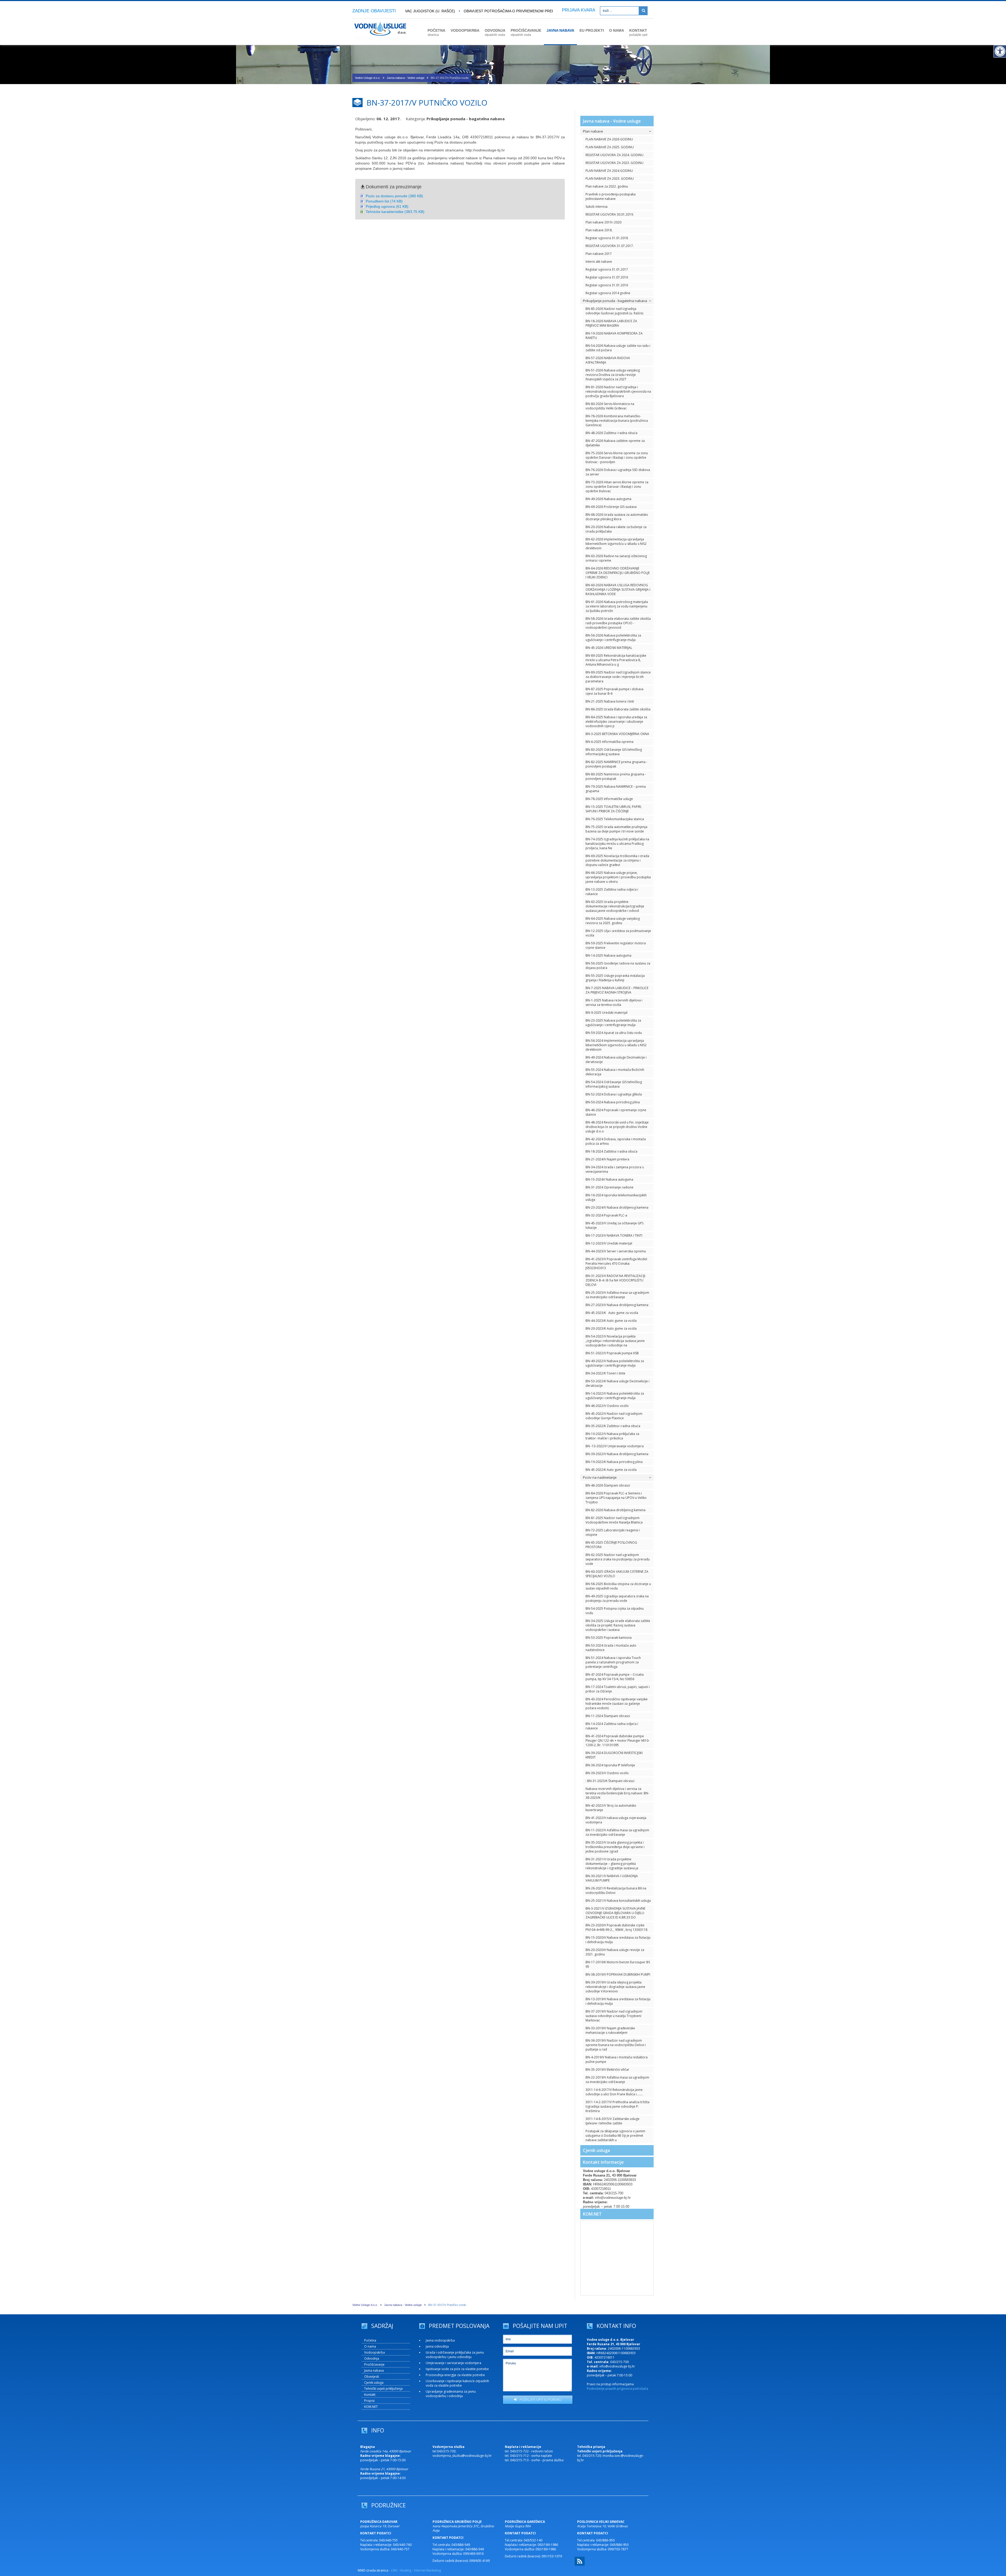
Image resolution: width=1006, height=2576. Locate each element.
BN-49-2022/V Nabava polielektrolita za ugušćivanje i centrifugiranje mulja (615, 1363)
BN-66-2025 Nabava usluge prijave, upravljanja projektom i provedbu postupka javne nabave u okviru (618, 877)
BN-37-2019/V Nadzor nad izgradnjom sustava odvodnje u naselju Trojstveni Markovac (614, 2016)
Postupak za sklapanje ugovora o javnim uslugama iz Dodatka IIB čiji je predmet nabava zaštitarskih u (615, 2136)
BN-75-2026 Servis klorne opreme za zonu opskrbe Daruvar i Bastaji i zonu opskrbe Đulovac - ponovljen (617, 457)
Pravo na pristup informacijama (610, 2384)
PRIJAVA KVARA (579, 10)
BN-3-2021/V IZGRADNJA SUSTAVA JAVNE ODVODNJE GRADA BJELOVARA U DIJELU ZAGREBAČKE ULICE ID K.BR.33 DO (615, 1913)
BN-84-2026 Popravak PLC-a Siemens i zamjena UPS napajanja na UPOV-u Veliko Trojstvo (616, 1498)
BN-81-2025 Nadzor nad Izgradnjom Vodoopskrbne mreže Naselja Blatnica (614, 1520)
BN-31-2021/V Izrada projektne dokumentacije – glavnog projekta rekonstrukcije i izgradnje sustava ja (612, 1864)
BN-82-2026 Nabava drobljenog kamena (616, 1510)
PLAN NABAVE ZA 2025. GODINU (610, 147)
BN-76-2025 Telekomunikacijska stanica (615, 819)
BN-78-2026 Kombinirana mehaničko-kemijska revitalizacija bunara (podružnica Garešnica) (617, 421)
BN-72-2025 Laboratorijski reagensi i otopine (613, 1532)
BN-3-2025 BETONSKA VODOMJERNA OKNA (617, 734)
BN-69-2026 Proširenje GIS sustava (611, 507)
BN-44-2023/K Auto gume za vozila (611, 1321)
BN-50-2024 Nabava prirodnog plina (613, 1102)
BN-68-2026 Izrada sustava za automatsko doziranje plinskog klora (617, 517)
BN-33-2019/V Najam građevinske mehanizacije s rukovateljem (610, 2030)
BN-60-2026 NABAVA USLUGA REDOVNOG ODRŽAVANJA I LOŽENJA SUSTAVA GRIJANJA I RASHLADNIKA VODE (618, 590)
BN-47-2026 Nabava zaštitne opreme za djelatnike (615, 443)
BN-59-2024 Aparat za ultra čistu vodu (614, 1033)
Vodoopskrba (374, 2352)
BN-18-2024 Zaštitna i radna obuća (611, 1151)
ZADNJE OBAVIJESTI (374, 11)
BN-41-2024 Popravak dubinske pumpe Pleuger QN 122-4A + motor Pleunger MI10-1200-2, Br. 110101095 (617, 1741)
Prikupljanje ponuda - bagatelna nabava (466, 119)
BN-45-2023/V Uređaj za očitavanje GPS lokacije (614, 1225)
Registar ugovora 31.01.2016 (607, 285)
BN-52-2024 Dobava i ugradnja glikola (614, 1094)
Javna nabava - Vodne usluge (406, 78)
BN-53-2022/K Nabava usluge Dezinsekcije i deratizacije (617, 1383)
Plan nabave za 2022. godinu (607, 186)
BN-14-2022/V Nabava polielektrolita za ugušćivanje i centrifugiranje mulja (615, 1396)
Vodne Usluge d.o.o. (368, 78)
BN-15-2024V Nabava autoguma (609, 1179)
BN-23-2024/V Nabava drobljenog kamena (617, 1207)
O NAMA (617, 30)
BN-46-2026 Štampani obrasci (608, 1485)
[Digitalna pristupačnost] (1000, 51)
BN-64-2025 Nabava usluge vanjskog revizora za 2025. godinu (613, 921)
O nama (370, 2346)
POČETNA (436, 32)
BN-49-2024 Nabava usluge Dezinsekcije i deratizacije (616, 1060)
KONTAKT (638, 32)
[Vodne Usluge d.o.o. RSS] (580, 2565)
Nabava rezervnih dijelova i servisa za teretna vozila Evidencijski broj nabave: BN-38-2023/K (617, 1793)
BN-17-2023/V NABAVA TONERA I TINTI (614, 1235)
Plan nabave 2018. (599, 230)
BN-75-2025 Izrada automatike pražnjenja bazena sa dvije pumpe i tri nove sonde (616, 829)
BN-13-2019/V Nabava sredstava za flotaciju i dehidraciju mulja (618, 2001)
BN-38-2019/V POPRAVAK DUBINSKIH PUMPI (618, 1974)
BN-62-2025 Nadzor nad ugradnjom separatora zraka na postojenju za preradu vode (618, 1559)
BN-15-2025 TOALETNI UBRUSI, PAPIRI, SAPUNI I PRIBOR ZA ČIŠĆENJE (614, 809)
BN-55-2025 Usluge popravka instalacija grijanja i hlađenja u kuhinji (615, 978)
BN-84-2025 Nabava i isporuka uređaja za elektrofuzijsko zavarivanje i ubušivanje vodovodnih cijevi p (616, 722)
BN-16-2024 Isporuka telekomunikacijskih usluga (616, 1197)
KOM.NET (592, 2214)
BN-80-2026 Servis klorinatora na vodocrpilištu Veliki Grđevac (610, 406)
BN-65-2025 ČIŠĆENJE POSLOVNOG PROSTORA (611, 1545)
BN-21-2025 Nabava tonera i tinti (610, 701)
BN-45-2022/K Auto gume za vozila (611, 1470)
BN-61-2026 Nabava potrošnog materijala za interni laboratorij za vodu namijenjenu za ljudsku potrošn (617, 606)
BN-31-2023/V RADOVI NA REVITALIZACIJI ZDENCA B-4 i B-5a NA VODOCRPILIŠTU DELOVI (615, 1280)
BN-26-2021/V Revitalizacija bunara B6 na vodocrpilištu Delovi (616, 1890)
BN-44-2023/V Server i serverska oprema (616, 1251)
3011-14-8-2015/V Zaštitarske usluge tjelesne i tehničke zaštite (613, 2121)
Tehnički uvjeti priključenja (383, 2389)
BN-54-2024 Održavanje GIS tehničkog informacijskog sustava (614, 1084)
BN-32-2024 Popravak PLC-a (606, 1215)
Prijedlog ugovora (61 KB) (387, 206)
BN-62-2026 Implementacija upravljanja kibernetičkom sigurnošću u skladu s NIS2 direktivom (616, 544)
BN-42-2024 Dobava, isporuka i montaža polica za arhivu (616, 1141)
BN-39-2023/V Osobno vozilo (607, 1773)
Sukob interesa (597, 207)
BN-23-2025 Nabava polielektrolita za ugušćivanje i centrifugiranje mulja (613, 1023)
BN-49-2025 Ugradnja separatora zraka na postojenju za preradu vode (617, 1598)
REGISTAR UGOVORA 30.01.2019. (610, 214)
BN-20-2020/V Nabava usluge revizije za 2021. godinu (615, 1952)
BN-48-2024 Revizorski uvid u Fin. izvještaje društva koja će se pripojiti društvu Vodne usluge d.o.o (617, 1127)
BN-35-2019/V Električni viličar (607, 2070)
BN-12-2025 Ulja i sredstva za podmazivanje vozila (618, 933)
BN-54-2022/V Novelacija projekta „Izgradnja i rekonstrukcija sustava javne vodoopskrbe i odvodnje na (615, 1341)
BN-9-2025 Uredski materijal (606, 1013)
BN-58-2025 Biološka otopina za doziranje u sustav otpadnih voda (618, 1586)
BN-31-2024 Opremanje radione (609, 1187)
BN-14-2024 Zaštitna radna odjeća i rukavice (612, 1726)
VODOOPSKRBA (465, 30)
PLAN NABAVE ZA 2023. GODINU (610, 179)
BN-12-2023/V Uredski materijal (609, 1243)
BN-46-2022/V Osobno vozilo (607, 1406)
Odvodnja (372, 2358)
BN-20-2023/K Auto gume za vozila (611, 1328)
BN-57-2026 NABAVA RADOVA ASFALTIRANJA (608, 360)
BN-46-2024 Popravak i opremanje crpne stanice (616, 1112)
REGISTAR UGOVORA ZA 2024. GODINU (614, 155)
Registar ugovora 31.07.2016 (607, 277)
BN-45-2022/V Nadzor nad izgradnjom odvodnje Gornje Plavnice (614, 1416)
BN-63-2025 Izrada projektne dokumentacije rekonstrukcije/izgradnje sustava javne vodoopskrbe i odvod (615, 906)
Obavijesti (372, 2377)
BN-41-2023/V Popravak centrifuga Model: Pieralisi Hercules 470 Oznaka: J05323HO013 (617, 1264)
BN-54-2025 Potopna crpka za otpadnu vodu (615, 1611)
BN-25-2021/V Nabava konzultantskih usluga (618, 1901)
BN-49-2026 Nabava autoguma (608, 499)
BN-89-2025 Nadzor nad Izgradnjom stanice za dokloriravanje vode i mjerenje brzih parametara (618, 677)
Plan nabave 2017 (599, 254)
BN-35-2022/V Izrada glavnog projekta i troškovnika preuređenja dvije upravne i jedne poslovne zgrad (615, 1847)
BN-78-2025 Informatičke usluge (609, 799)
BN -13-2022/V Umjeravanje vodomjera (615, 1446)
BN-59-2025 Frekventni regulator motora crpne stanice (616, 945)
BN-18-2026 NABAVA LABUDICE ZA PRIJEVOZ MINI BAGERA (611, 323)
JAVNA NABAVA (560, 30)
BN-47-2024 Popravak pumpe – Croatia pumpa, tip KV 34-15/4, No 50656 (615, 1677)
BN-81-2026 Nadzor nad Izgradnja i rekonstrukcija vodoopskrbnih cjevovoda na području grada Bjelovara (618, 391)
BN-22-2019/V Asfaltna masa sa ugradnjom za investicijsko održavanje (617, 2080)
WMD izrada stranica (373, 2570)
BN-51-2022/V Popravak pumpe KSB (612, 1353)
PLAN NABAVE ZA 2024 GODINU (609, 171)
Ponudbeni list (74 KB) (384, 201)
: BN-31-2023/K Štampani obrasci (610, 1781)
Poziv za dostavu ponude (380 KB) (394, 196)
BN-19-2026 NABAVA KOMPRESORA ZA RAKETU (614, 336)
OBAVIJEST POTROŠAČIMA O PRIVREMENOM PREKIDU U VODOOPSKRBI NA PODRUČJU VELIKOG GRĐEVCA (486, 11)
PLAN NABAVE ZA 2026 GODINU (609, 139)
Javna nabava (374, 2371)
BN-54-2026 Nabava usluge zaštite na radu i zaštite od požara (618, 348)
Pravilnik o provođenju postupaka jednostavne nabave (611, 196)
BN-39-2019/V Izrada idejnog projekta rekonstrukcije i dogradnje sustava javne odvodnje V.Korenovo (615, 1987)
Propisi (369, 2401)
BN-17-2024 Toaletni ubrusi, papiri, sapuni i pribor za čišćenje (618, 1689)
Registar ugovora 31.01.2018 (607, 238)
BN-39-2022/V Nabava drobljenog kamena (617, 1454)
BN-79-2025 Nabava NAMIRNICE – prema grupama (616, 789)
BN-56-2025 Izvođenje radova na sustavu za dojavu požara (618, 966)
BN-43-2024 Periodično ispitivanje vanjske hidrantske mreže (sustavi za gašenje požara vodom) (617, 1704)
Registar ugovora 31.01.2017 (607, 269)
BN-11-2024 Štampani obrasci (608, 1716)
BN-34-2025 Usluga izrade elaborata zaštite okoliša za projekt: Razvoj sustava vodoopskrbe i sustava (618, 1625)
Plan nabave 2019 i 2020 (603, 222)
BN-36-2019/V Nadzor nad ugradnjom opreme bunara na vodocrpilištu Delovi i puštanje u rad (616, 2045)
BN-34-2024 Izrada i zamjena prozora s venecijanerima (615, 1169)
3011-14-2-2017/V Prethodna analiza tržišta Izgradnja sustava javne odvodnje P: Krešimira (617, 2106)
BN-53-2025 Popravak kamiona (609, 1638)
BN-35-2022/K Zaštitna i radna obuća (613, 1426)
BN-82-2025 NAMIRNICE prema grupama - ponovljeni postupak (616, 764)
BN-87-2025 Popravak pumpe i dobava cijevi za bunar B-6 (614, 691)
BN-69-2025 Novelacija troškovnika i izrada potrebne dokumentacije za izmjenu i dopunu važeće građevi (617, 860)
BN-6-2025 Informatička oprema (609, 742)
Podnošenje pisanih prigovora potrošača (617, 2389)
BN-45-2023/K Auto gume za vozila (612, 1313)
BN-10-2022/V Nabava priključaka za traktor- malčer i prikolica (612, 1436)
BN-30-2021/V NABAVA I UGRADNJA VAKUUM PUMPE (612, 1878)
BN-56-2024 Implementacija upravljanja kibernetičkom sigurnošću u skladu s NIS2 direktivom (616, 1045)
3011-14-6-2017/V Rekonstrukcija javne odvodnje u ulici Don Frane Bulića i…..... (614, 2092)
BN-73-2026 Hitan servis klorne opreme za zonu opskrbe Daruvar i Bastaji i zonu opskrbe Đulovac (617, 487)
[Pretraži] (643, 11)
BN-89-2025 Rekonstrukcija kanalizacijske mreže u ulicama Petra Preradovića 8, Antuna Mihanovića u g (616, 660)
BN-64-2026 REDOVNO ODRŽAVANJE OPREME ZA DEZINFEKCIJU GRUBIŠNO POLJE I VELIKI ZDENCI (618, 573)
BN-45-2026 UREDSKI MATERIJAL (609, 648)
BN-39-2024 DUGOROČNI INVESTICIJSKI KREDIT (614, 1755)
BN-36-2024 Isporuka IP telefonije (610, 1765)
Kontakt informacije (603, 2162)
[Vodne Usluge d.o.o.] (380, 42)
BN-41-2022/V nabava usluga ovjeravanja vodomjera (616, 1820)
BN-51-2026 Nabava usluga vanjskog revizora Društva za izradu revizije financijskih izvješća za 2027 (613, 375)
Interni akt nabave (599, 262)
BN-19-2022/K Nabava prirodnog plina (614, 1462)
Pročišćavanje (374, 2364)
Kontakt (370, 2395)
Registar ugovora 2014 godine (608, 293)
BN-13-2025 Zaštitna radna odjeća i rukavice (612, 892)
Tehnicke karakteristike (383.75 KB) (395, 212)
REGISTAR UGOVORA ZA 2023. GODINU (614, 163)
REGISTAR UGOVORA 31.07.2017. (610, 246)
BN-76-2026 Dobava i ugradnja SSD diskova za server (618, 472)
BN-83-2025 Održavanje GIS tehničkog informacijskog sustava (614, 752)
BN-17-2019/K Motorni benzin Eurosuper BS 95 (618, 1964)
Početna (370, 2340)
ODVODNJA (495, 32)
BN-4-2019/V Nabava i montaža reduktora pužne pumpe (617, 2059)
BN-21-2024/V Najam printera (607, 1159)
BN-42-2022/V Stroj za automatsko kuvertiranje (611, 1808)
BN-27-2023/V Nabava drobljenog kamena (617, 1305)
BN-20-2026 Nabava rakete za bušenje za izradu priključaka (616, 529)
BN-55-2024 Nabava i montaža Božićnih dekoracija (615, 1072)
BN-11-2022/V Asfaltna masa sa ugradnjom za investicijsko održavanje (617, 1832)
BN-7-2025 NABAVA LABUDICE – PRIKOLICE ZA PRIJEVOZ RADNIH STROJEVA (617, 990)
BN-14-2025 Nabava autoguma (608, 955)
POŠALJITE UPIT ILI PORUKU (539, 2399)
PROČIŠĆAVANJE (526, 32)
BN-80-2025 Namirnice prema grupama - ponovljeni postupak (616, 776)
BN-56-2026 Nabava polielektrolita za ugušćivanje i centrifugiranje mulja (613, 638)
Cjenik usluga (596, 2150)
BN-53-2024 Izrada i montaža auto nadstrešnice (611, 1648)
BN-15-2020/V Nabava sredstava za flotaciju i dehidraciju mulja (618, 1940)
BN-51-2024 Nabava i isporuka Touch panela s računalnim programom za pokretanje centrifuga (613, 1662)
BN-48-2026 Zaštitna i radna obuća (611, 433)
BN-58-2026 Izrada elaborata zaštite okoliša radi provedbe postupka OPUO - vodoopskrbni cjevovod (618, 623)
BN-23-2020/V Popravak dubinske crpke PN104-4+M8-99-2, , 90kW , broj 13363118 (616, 1927)
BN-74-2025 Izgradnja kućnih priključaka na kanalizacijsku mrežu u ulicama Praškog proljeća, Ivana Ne (617, 844)
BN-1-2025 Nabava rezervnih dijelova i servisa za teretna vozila (614, 1002)
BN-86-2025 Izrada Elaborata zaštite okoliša (618, 709)
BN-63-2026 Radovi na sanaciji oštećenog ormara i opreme (616, 558)
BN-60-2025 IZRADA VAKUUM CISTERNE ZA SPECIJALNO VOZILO (617, 1574)
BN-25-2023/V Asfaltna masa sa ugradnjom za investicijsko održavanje (617, 1295)
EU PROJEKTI (592, 30)
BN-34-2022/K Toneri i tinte (605, 1373)
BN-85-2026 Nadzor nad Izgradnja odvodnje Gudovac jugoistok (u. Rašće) (614, 311)
